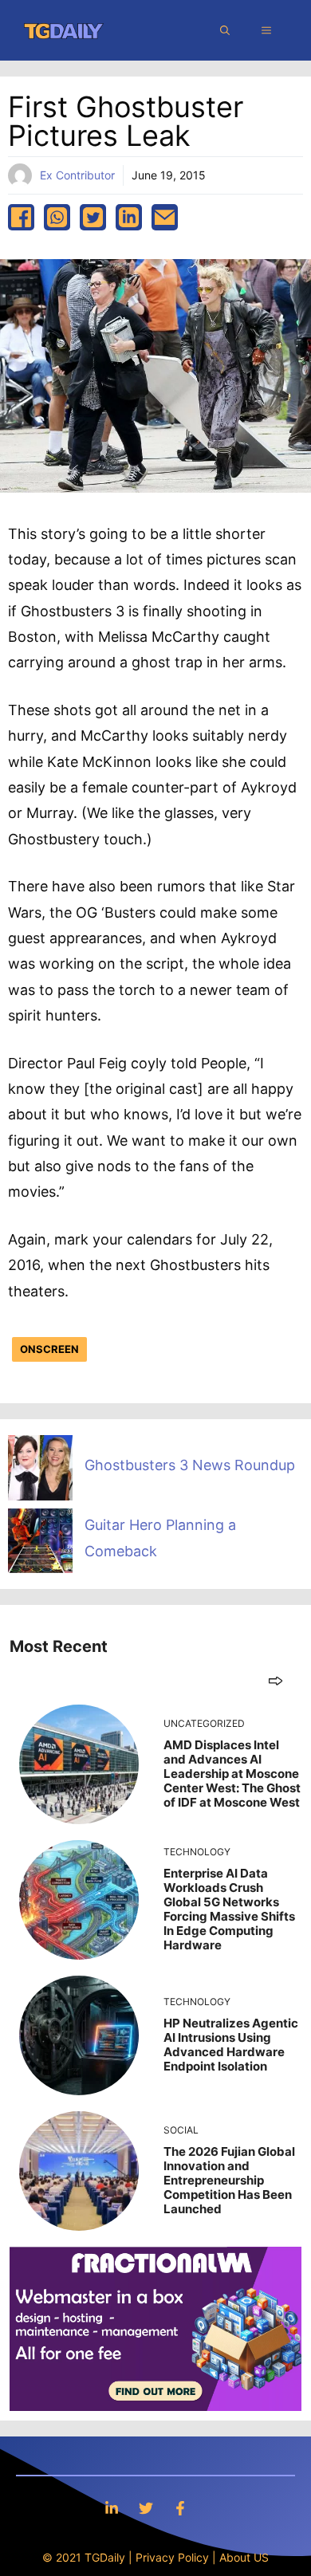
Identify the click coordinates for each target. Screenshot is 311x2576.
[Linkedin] (112, 2508)
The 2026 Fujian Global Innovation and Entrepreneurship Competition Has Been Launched (229, 2180)
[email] (165, 217)
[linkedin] (129, 217)
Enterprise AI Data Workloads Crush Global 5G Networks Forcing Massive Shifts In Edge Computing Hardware (229, 1909)
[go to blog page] (276, 1680)
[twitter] (93, 217)
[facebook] (21, 217)
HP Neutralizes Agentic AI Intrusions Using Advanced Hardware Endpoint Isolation (231, 2045)
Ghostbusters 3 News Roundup (190, 1465)
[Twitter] (146, 2508)
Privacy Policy (172, 2557)
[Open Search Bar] (225, 30)
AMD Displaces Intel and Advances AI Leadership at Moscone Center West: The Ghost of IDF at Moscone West (232, 1774)
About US (244, 2557)
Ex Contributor (77, 175)
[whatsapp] (57, 217)
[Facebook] (180, 2508)
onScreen (49, 1349)
